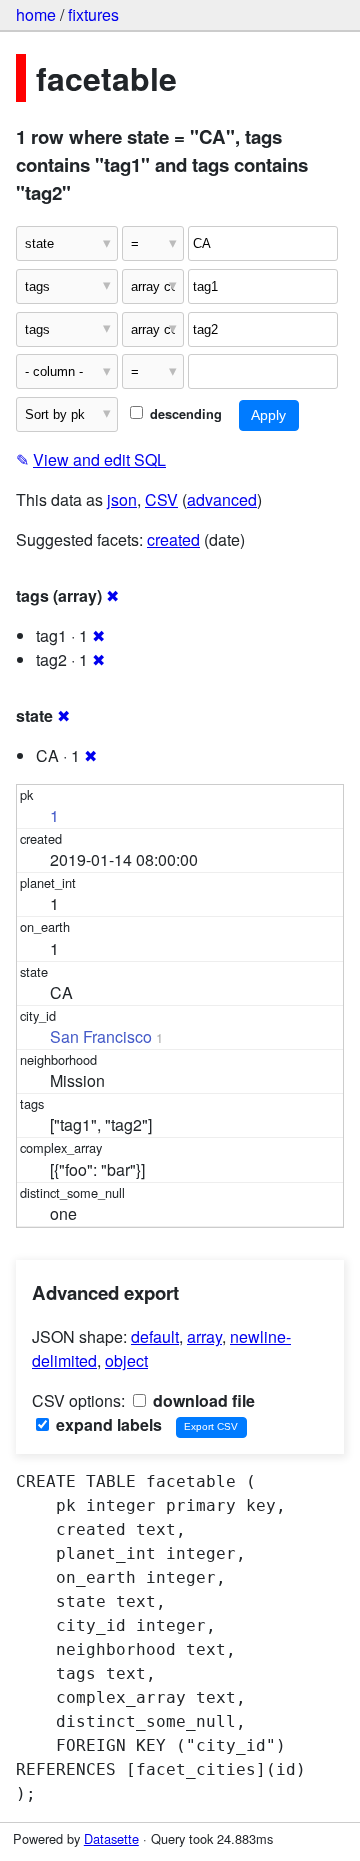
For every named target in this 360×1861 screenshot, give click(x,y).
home (36, 14)
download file (202, 1400)
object (126, 1360)
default (155, 1336)
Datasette (111, 1838)
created (173, 539)
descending (184, 414)
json (122, 499)
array (204, 1336)
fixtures (93, 14)
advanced (222, 499)
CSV (161, 499)
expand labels (107, 1424)
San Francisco (101, 1036)
